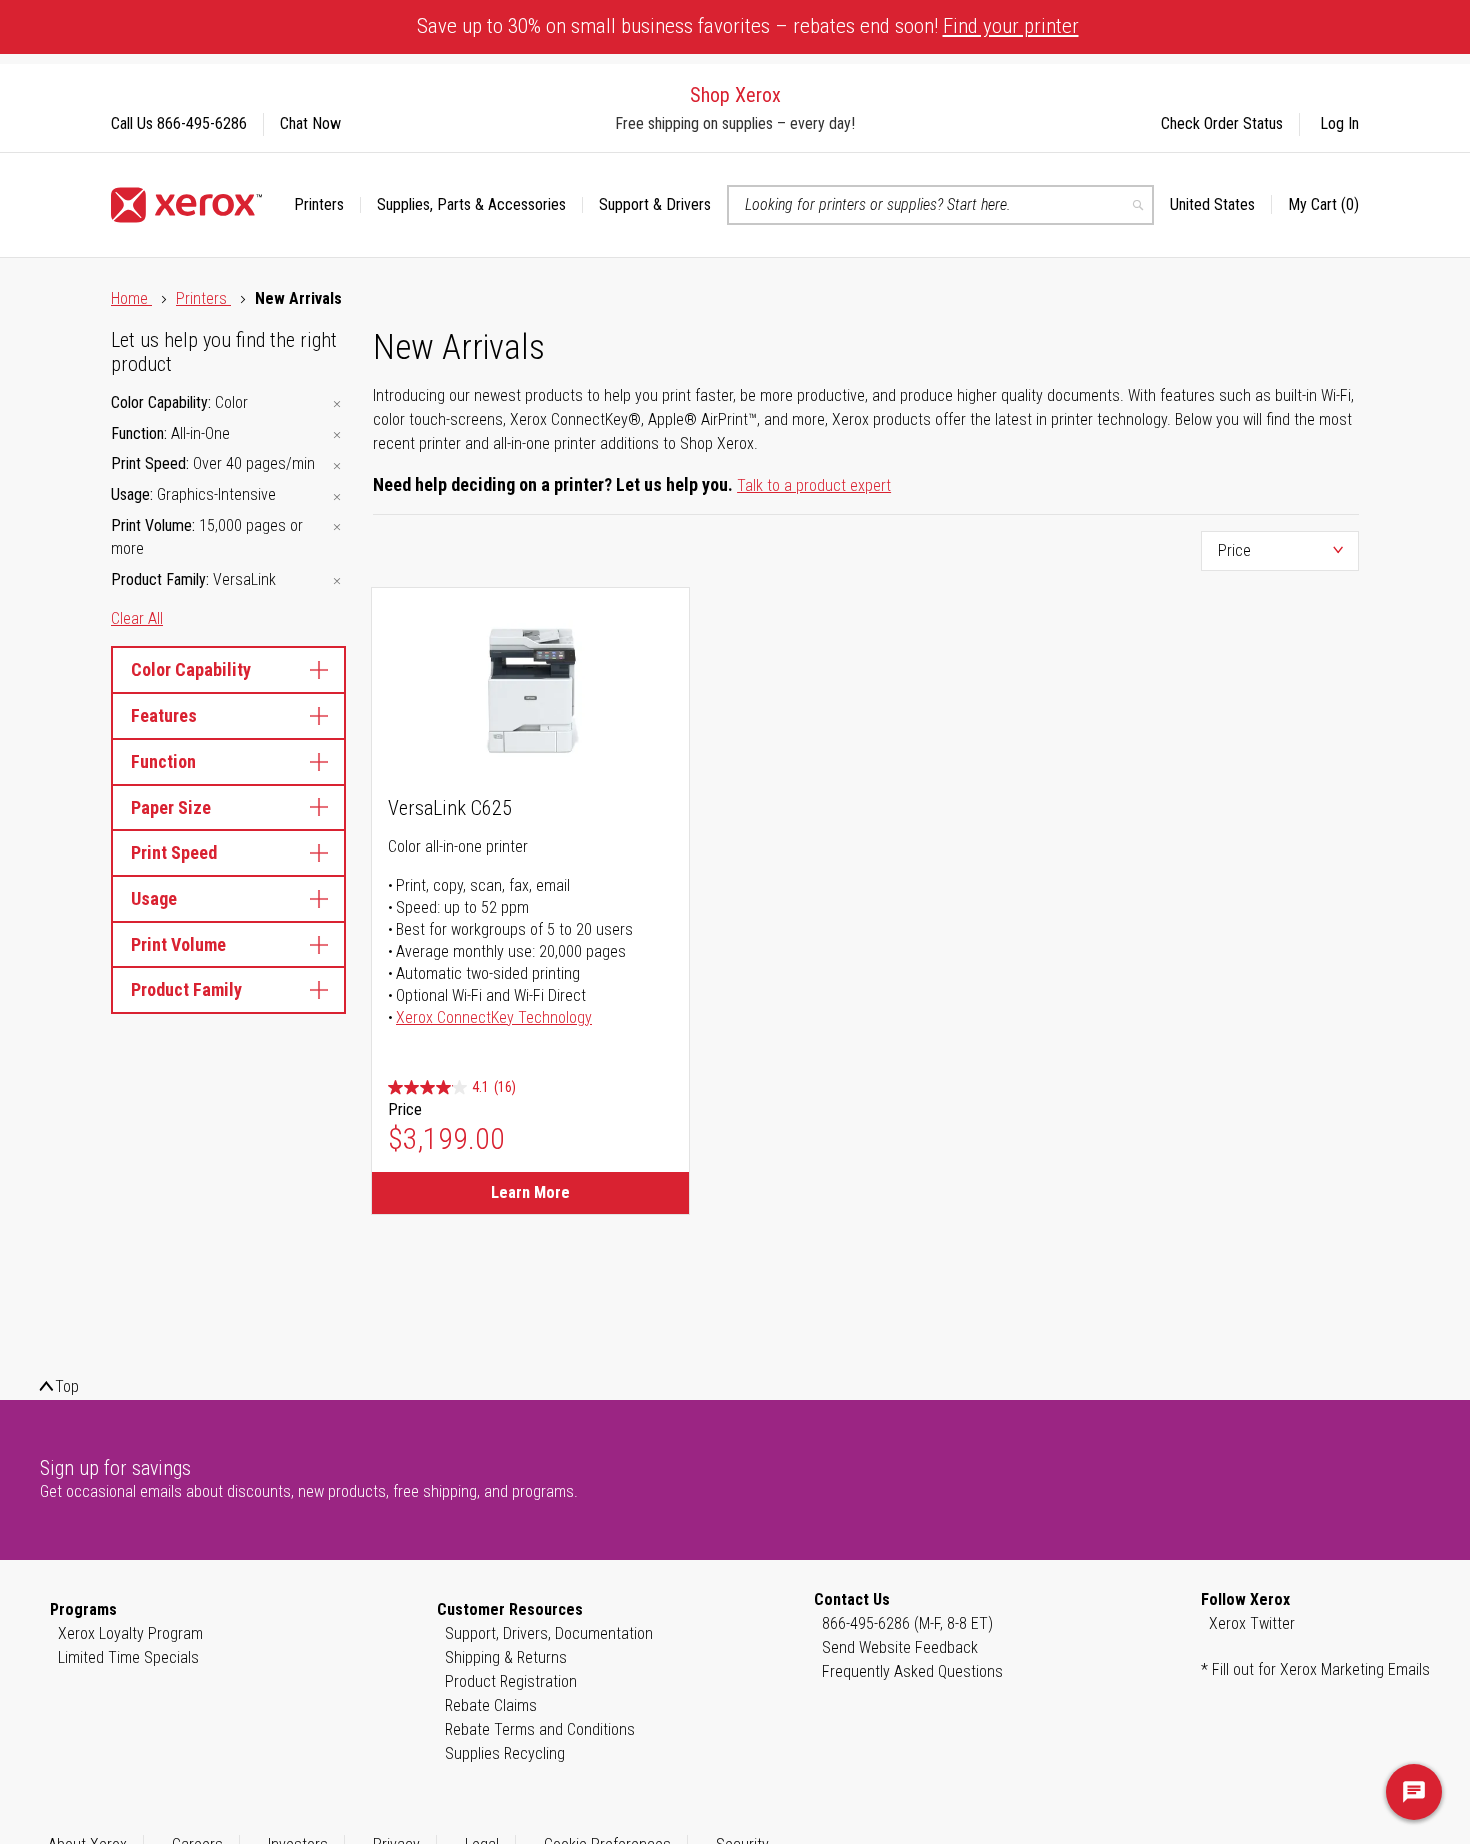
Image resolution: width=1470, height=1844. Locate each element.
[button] (1221, 205)
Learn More (530, 1192)
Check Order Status (1222, 123)
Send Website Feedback (900, 1647)
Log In (1339, 123)
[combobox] (940, 205)
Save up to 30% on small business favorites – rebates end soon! (748, 26)
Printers (203, 298)
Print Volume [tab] (178, 944)
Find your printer (1011, 26)
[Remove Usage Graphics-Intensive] (337, 496)
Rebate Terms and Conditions (540, 1729)
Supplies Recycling (505, 1753)
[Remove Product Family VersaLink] (337, 581)
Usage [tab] (154, 898)
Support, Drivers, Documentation (549, 1633)
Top (67, 1386)
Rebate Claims (491, 1705)
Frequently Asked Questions (912, 1671)
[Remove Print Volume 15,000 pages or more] (337, 527)
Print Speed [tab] (174, 852)
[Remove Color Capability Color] (337, 404)
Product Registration (511, 1681)
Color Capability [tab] (191, 669)
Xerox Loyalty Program (130, 1633)
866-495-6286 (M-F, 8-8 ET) (907, 1623)
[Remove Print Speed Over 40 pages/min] (337, 465)
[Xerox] (186, 205)
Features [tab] (164, 715)
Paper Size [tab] (171, 807)
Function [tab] (163, 761)
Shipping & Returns (506, 1657)
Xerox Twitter (1252, 1623)
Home (131, 298)
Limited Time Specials (128, 1657)
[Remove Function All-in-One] (337, 435)
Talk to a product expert (814, 485)
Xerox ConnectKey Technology (494, 1017)
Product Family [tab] (186, 989)
